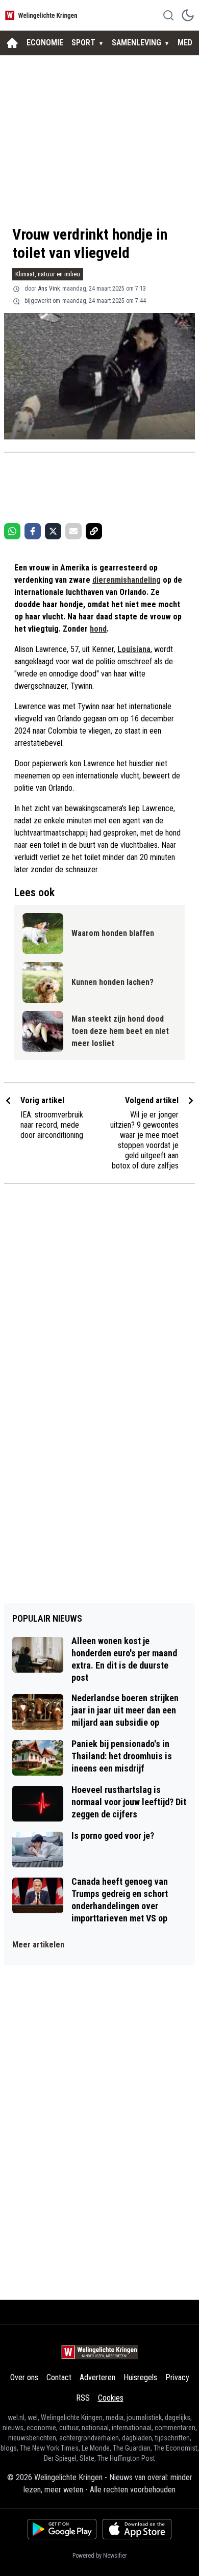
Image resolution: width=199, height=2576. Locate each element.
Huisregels (140, 2377)
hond (98, 629)
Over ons (24, 2377)
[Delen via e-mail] (73, 531)
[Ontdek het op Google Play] (62, 2529)
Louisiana (134, 649)
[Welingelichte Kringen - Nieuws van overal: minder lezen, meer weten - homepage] (42, 15)
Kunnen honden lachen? (113, 982)
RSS (83, 2398)
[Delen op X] (53, 531)
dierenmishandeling (127, 580)
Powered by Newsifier (100, 2556)
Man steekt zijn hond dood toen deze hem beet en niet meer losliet (120, 1031)
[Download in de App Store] (137, 2529)
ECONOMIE (45, 43)
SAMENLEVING (136, 43)
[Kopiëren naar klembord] (94, 531)
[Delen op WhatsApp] (12, 531)
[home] (12, 43)
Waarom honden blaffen (113, 933)
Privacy (177, 2377)
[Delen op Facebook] (33, 531)
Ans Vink (49, 289)
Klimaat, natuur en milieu (48, 274)
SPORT (83, 43)
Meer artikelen (38, 1945)
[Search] (168, 15)
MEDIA (188, 43)
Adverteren (97, 2377)
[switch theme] (188, 15)
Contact (59, 2377)
